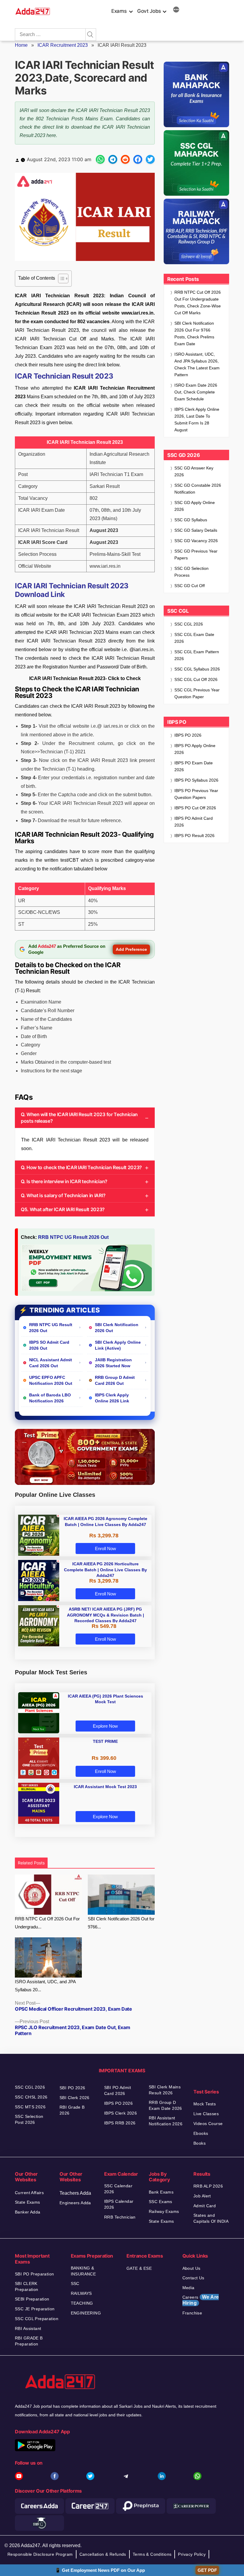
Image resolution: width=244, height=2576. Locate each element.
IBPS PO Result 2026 (194, 836)
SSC (75, 2283)
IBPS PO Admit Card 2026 (194, 822)
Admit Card (205, 2206)
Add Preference (131, 949)
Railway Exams (164, 2211)
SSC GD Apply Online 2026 (195, 506)
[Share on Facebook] (138, 159)
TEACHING (82, 2303)
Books (200, 2143)
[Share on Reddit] (125, 159)
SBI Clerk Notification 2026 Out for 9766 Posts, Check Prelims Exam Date (194, 333)
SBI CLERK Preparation (27, 2286)
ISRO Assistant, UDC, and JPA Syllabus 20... (45, 1986)
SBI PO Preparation (35, 2274)
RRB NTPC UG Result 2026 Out (73, 1237)
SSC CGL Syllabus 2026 (197, 669)
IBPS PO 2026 (188, 735)
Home (21, 45)
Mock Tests (205, 2104)
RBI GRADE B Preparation (29, 2341)
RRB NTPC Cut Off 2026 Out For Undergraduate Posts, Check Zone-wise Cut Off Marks (198, 302)
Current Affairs (29, 2193)
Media (189, 2288)
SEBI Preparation (32, 2299)
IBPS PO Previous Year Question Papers (196, 794)
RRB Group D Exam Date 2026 (165, 2105)
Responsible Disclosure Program (40, 2554)
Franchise (192, 2313)
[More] (176, 10)
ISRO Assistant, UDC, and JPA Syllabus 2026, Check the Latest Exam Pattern (197, 364)
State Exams (28, 2202)
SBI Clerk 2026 (75, 2098)
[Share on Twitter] (150, 159)
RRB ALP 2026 (208, 2186)
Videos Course (208, 2124)
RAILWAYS (81, 2293)
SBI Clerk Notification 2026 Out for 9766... (121, 1923)
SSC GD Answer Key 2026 (194, 471)
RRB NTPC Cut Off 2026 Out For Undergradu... (47, 1923)
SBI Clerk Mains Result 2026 (165, 2090)
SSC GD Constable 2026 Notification (198, 489)
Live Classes (206, 2114)
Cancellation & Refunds (103, 2554)
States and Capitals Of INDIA (211, 2218)
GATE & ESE (139, 2268)
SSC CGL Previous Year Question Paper (197, 693)
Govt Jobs (149, 11)
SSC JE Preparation (35, 2309)
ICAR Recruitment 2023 (63, 45)
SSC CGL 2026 (189, 624)
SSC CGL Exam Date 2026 (194, 638)
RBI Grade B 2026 (72, 2110)
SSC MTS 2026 (30, 2107)
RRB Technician (120, 2217)
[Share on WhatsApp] (100, 159)
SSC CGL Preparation (37, 2319)
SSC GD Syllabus (191, 520)
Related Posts (31, 1863)
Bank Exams (161, 2192)
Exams (119, 11)
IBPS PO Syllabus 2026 (196, 780)
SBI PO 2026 (72, 2088)
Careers (201, 2300)
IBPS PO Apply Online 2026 (195, 749)
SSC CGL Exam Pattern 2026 (197, 655)
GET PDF (207, 2570)
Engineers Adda (75, 2203)
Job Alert (202, 2196)
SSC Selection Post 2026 (29, 2119)
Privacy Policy (192, 2554)
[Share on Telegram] (113, 159)
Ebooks (201, 2133)
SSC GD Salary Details (196, 530)
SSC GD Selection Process (191, 572)
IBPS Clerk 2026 (121, 2113)
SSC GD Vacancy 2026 (196, 541)
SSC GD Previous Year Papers (196, 554)
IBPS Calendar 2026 (119, 2204)
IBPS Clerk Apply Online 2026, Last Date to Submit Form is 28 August (197, 420)
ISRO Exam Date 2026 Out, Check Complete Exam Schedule (196, 392)
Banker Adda (28, 2212)
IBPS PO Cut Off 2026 (195, 808)
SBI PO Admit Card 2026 (118, 2090)
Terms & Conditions (152, 2554)
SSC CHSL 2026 (31, 2097)
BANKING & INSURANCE (83, 2271)
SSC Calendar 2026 (118, 2189)
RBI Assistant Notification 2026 (166, 2121)
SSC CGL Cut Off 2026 (196, 679)
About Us (191, 2268)
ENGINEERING (86, 2313)
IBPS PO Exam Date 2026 (194, 766)
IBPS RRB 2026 (120, 2123)
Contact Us (193, 2278)
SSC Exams (161, 2202)
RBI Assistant (28, 2328)
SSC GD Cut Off (190, 586)
